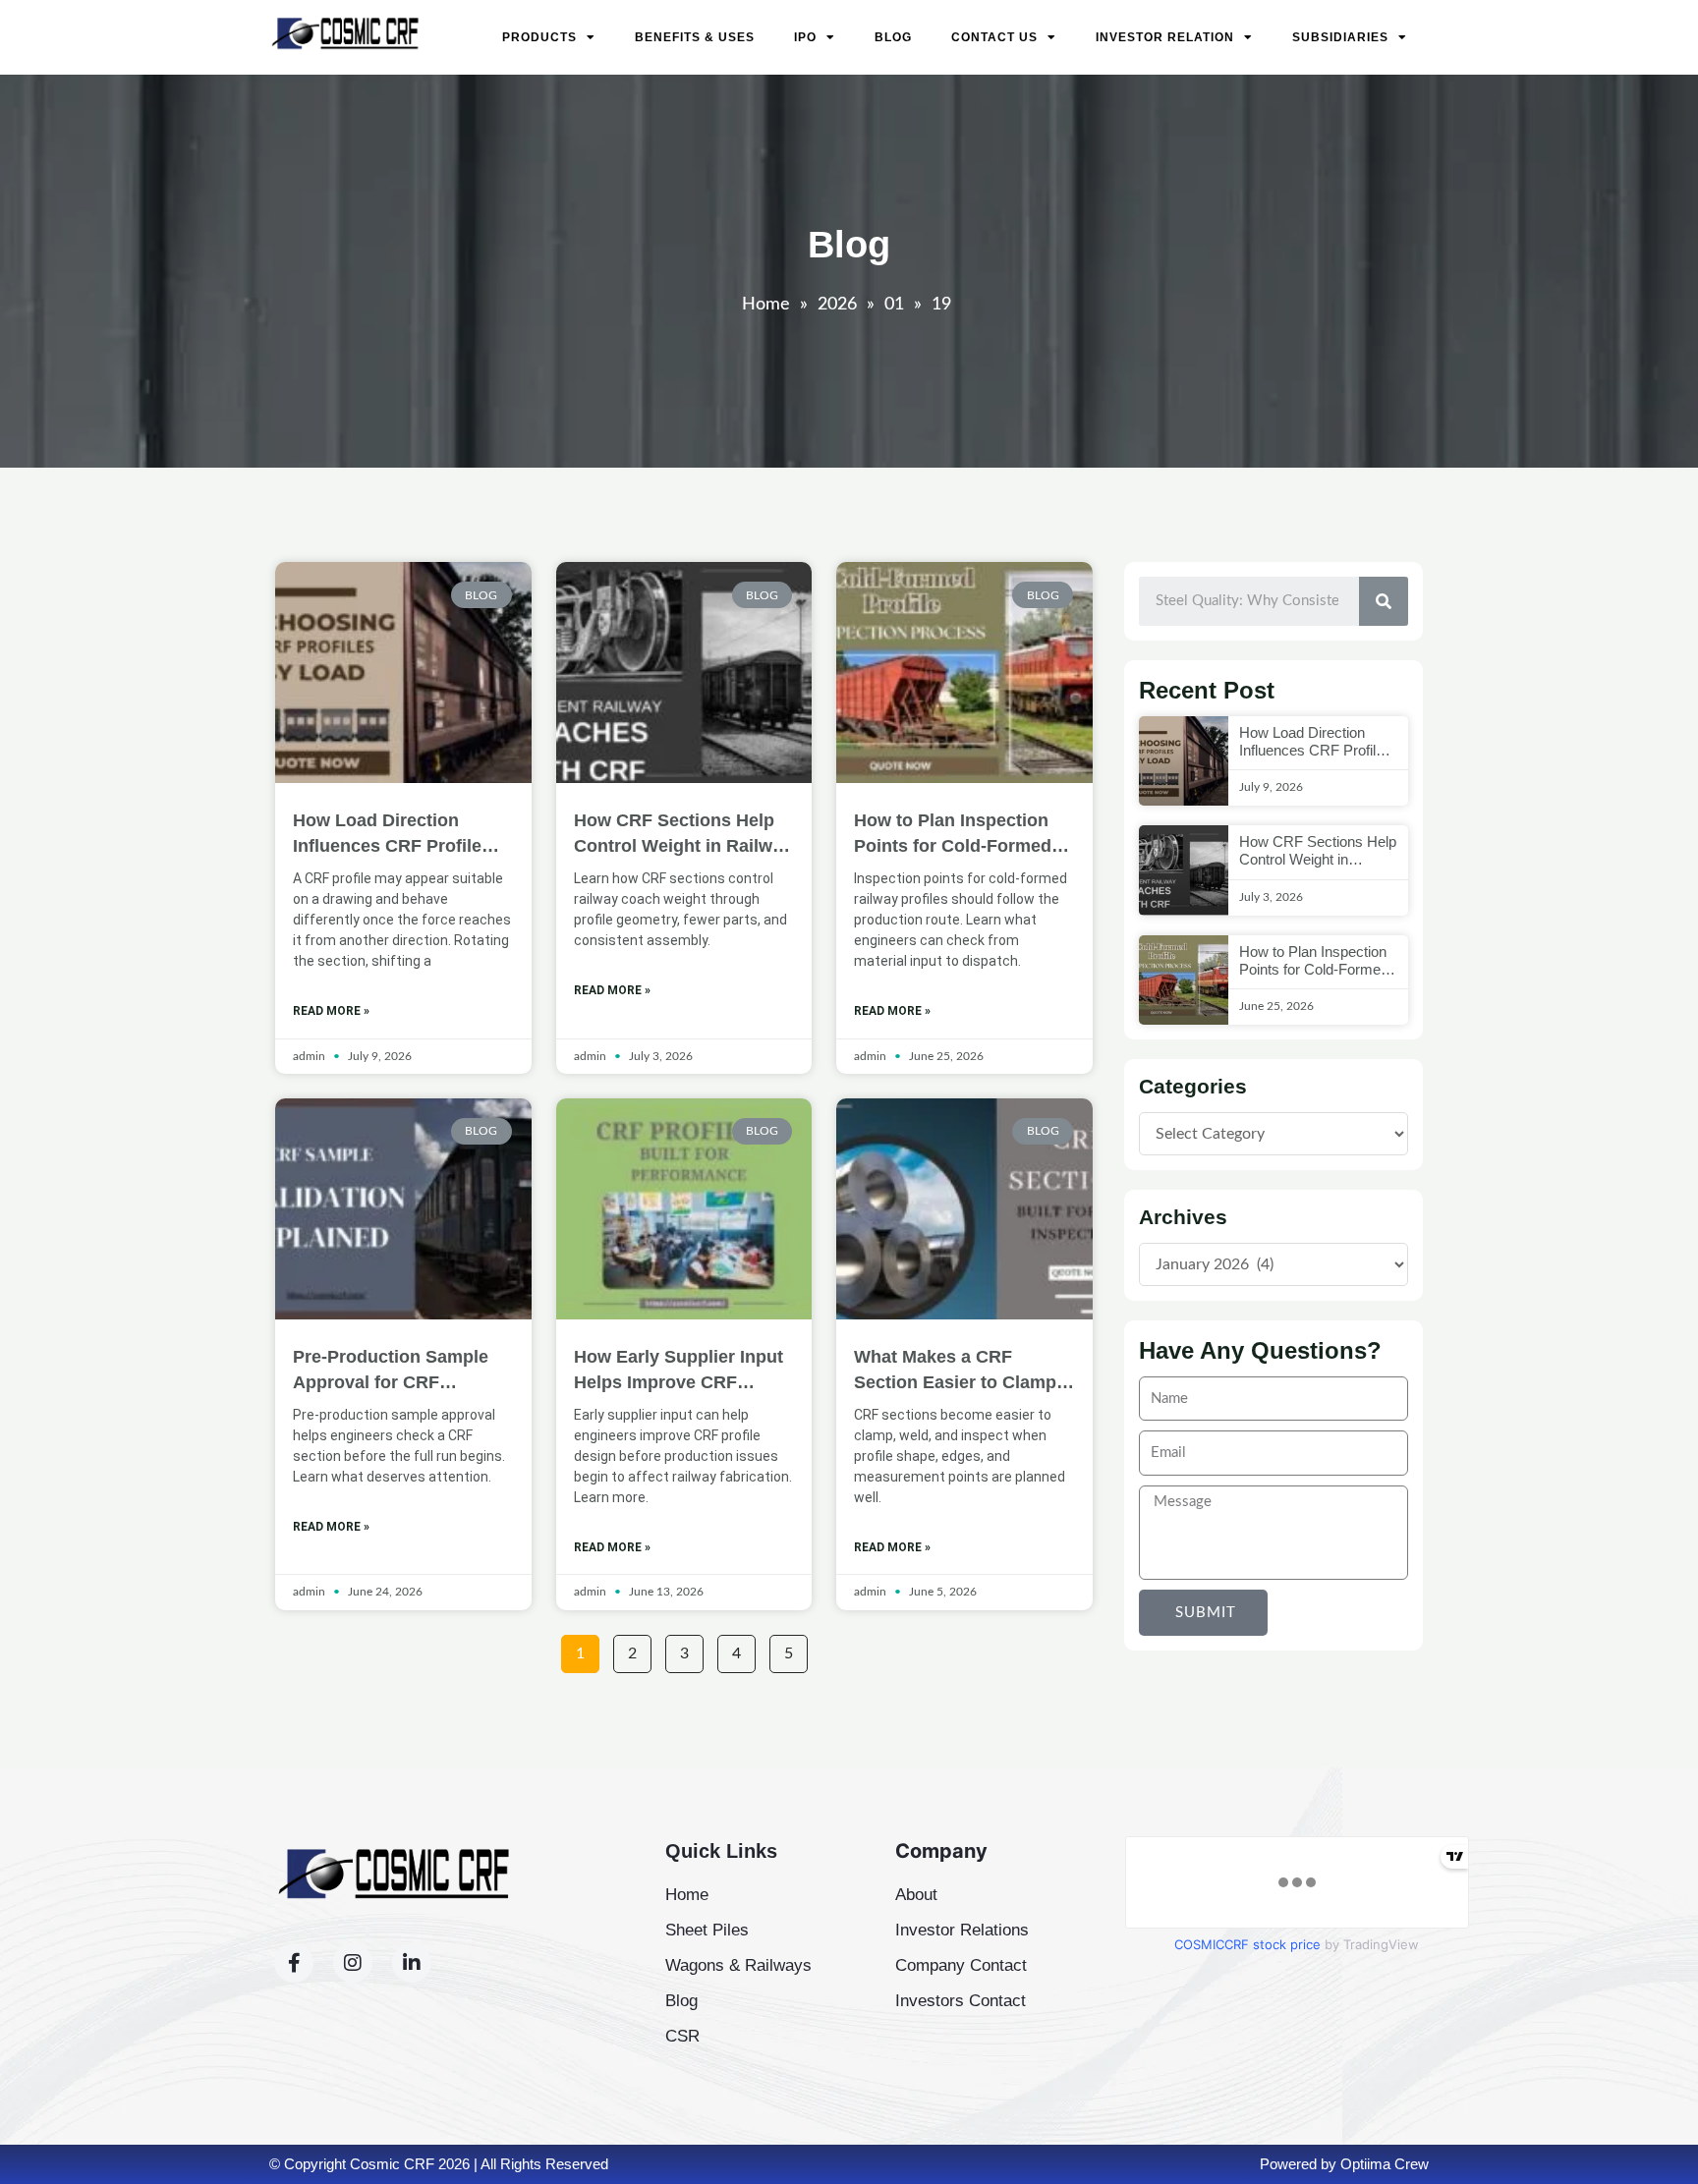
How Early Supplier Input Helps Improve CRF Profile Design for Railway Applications (683, 1371)
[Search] (1384, 601)
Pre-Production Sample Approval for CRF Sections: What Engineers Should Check (402, 1371)
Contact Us (994, 37)
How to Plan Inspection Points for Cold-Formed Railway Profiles (953, 835)
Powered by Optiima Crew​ (1344, 2164)
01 (894, 305)
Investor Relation (1165, 37)
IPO (805, 37)
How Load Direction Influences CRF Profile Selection (387, 835)
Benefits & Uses (695, 37)
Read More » (331, 1011)
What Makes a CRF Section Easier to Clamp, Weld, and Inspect (958, 1371)
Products (539, 37)
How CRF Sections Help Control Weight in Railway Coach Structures (683, 835)
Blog (893, 37)
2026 (837, 305)
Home (766, 305)
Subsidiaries (1340, 37)
